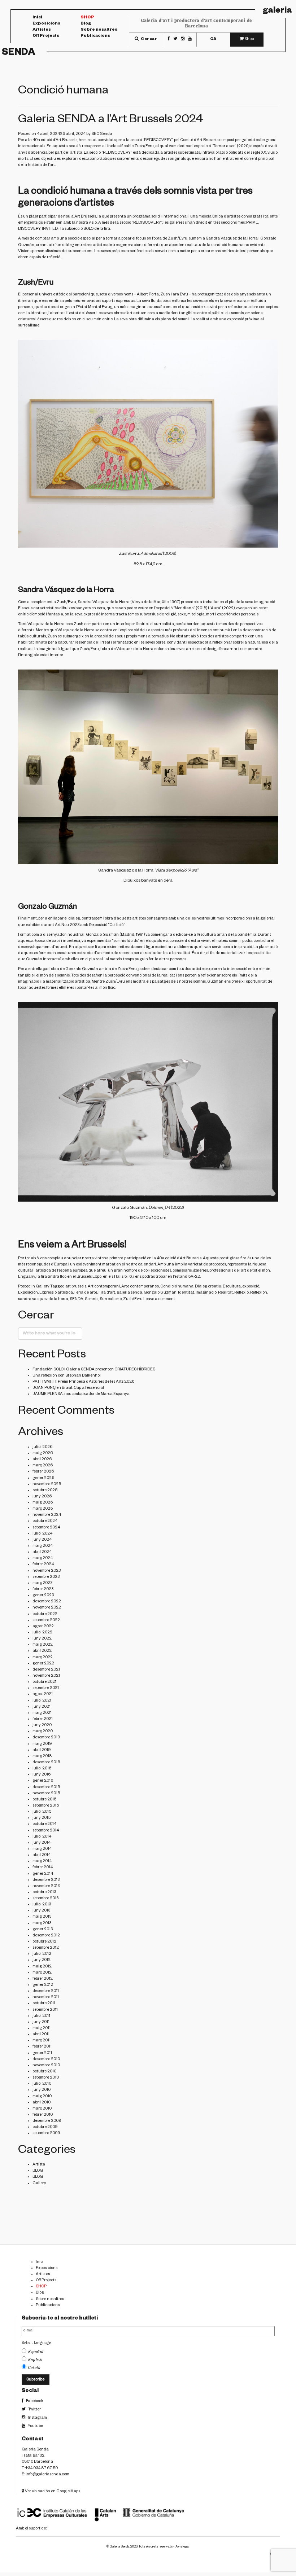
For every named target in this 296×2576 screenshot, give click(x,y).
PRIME (252, 223)
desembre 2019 (46, 1738)
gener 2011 (42, 2053)
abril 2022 (42, 1651)
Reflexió (241, 1293)
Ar (58, 140)
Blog (86, 24)
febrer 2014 (43, 1868)
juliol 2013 (42, 1905)
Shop (87, 18)
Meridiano (184, 609)
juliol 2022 (42, 1633)
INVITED (50, 229)
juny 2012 (42, 1960)
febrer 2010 (43, 2115)
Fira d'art (107, 1293)
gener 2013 (43, 1930)
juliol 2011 (41, 2016)
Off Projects (46, 37)
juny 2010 (42, 2090)
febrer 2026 (43, 1472)
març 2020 (43, 1732)
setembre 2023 (46, 1577)
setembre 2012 (46, 1948)
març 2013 (42, 1923)
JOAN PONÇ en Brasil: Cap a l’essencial (68, 1388)
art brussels (76, 1287)
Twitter (34, 2410)
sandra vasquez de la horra (43, 1299)
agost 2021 (43, 1694)
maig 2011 (42, 2028)
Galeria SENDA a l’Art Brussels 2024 (111, 120)
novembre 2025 (47, 1484)
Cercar (149, 39)
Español (36, 2352)
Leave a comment (159, 1299)
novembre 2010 (46, 2066)
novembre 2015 (46, 1794)
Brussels (69, 140)
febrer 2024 (43, 1565)
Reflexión (259, 1293)
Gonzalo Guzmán (102, 935)
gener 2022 (43, 1664)
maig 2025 (43, 1503)
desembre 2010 (46, 2059)
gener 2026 (43, 1478)
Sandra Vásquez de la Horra (232, 239)
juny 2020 (42, 1725)
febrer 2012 (43, 1979)
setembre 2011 (45, 2010)
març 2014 (42, 1861)
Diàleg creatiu (208, 1287)
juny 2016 (42, 1775)
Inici (37, 18)
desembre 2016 (46, 1763)
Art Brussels (208, 140)
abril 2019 (42, 1750)
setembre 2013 (45, 1899)
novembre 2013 (46, 1886)
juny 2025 (42, 1497)
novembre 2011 (46, 1997)
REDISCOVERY (158, 140)
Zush (165, 295)
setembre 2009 (46, 2133)
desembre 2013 (46, 1880)
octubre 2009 (45, 2127)
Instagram (37, 2418)
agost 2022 (43, 1627)
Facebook (34, 2401)
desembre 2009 (47, 2121)
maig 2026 (43, 1453)
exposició (251, 1287)
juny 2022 (42, 1639)
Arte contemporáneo (140, 1287)
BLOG (38, 2171)
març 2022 (43, 1658)
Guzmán (34, 960)
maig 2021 (42, 1713)
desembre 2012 (46, 1936)
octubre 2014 (44, 1824)
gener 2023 (43, 1596)
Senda (19, 53)
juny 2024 (42, 1540)
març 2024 (43, 1558)
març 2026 (43, 1466)
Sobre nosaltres (99, 30)
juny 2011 (41, 2022)
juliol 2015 (42, 1812)
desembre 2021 (46, 1670)
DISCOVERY (29, 229)
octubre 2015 (44, 1800)
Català (34, 2367)
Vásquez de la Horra (46, 624)
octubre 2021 (44, 1682)
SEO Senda (102, 134)
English (36, 2360)
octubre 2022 (45, 1614)
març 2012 (42, 1973)
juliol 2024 (42, 1534)
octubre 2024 (45, 1521)
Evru (184, 295)
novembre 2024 (47, 1515)
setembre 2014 (46, 1831)
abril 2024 (42, 1552)
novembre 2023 (47, 1571)
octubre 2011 (44, 2004)
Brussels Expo (89, 1277)
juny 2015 (42, 1818)
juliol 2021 (42, 1701)
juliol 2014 (42, 1837)
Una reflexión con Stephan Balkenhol (67, 1376)
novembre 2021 (46, 1676)
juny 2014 (42, 1843)
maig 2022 (43, 1645)
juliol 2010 (42, 2084)
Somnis (92, 1299)
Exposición (28, 1293)
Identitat (186, 1293)
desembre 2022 (47, 1602)
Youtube (35, 2426)
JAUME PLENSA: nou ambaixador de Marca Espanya (81, 1394)
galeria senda (129, 1293)
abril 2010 (42, 2103)
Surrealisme (111, 1299)
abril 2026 (42, 1460)
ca (213, 39)
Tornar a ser (224, 146)
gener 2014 (43, 1874)
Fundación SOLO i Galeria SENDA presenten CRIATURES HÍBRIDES (94, 1370)
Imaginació (206, 1293)
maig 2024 (43, 1546)
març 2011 (42, 2041)
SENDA (77, 1299)
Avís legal (182, 2547)
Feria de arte (86, 1293)
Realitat (225, 1293)
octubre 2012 (44, 1942)
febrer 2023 (43, 1589)
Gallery (43, 1287)
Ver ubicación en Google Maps (52, 2492)
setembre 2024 (46, 1528)
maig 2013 (42, 1917)
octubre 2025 (45, 1491)
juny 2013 (41, 1911)
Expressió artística (56, 1293)
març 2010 (42, 2109)
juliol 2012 (42, 1954)
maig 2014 (42, 1849)
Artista (39, 2165)
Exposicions (46, 24)
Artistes (42, 30)
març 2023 (42, 1583)
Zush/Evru (144, 146)
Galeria (277, 11)
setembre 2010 (46, 2078)
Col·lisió (116, 925)
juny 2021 (42, 1707)
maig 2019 (42, 1744)
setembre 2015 (46, 1806)
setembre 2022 (46, 1620)
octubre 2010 (44, 2072)
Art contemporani (104, 1287)
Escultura (232, 1287)
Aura (215, 609)
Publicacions (95, 37)
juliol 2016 (42, 1769)
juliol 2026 (42, 1447)
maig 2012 (42, 1967)
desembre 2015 (46, 1787)
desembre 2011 (46, 1991)
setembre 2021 (46, 1688)
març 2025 (43, 1509)
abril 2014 (42, 1855)
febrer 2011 (42, 2047)
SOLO (88, 229)
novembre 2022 (47, 1608)
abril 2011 (41, 2035)
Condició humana (177, 1287)
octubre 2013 (44, 1892)
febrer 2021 (43, 1719)
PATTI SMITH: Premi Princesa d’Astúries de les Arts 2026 (83, 1382)
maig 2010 (42, 2097)
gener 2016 (43, 1781)
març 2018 (42, 1756)
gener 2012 (43, 1985)
